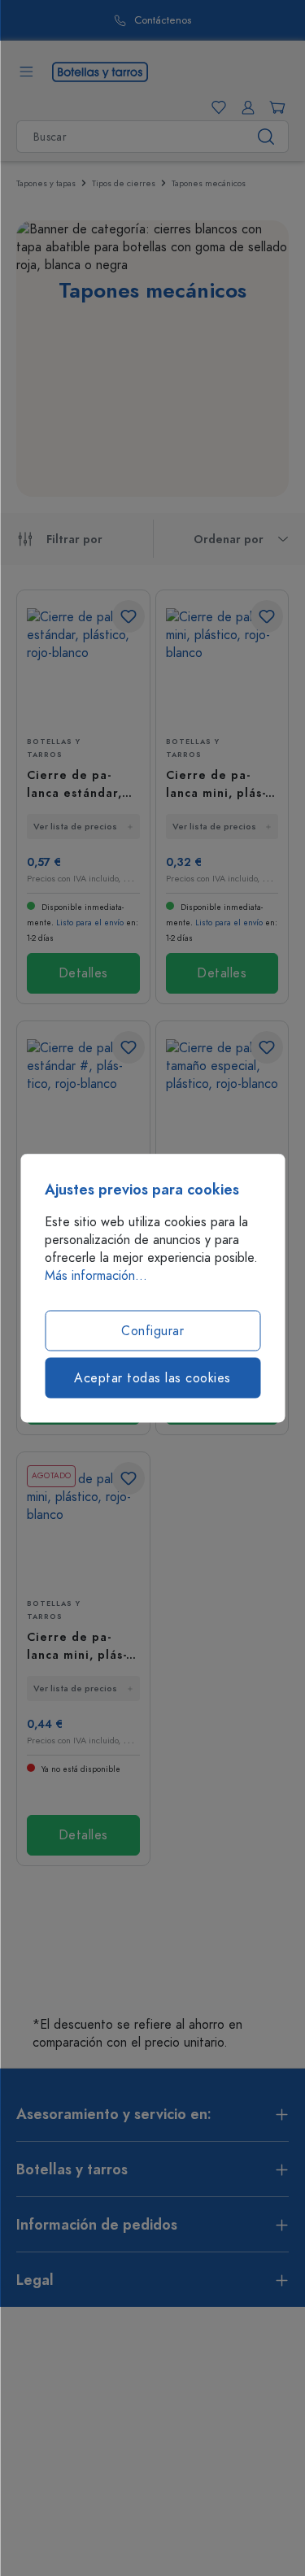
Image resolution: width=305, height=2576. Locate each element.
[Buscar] (266, 137)
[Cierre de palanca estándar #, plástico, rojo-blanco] (83, 1097)
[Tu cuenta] (245, 107)
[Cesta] (274, 107)
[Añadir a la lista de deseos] (129, 616)
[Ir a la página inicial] (100, 71)
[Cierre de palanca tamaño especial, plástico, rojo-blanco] (222, 1097)
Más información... (96, 1276)
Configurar (152, 1331)
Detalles (83, 973)
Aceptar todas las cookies (152, 1378)
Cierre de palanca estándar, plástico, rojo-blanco (74, 784)
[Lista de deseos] (216, 107)
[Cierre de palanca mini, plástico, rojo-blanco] (222, 666)
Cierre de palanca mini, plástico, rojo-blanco (218, 784)
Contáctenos (163, 21)
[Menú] (26, 72)
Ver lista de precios (75, 827)
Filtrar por (74, 540)
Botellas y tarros (54, 748)
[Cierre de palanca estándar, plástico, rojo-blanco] (83, 666)
